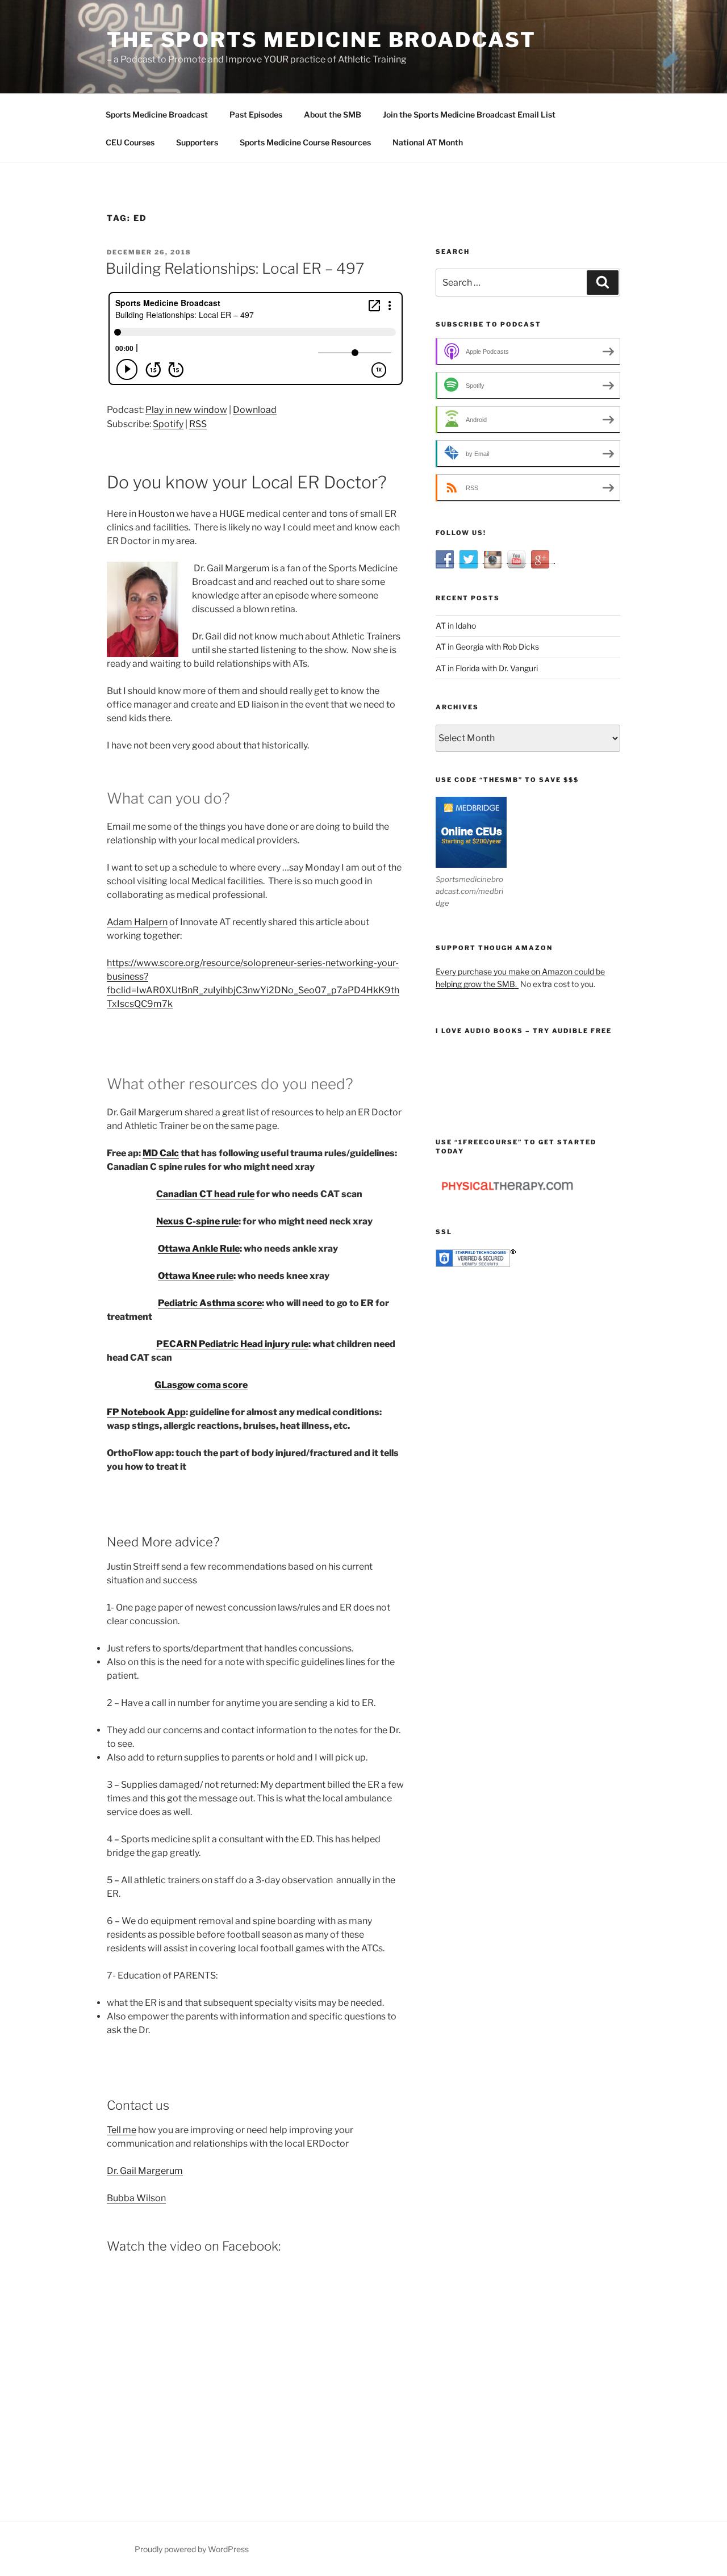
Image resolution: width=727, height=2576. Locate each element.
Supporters (197, 142)
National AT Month (428, 142)
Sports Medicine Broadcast (157, 114)
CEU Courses (130, 142)
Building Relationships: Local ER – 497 (235, 268)
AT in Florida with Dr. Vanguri (487, 668)
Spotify (168, 424)
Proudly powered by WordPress (192, 2549)
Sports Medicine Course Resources (305, 142)
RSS (198, 424)
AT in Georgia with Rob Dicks (487, 647)
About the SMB (333, 114)
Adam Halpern (137, 922)
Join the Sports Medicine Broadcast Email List (469, 114)
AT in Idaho (456, 626)
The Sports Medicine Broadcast (321, 40)
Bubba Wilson (136, 2198)
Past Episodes (256, 114)
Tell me (122, 2130)
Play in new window (186, 410)
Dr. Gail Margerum (145, 2171)
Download (255, 410)
